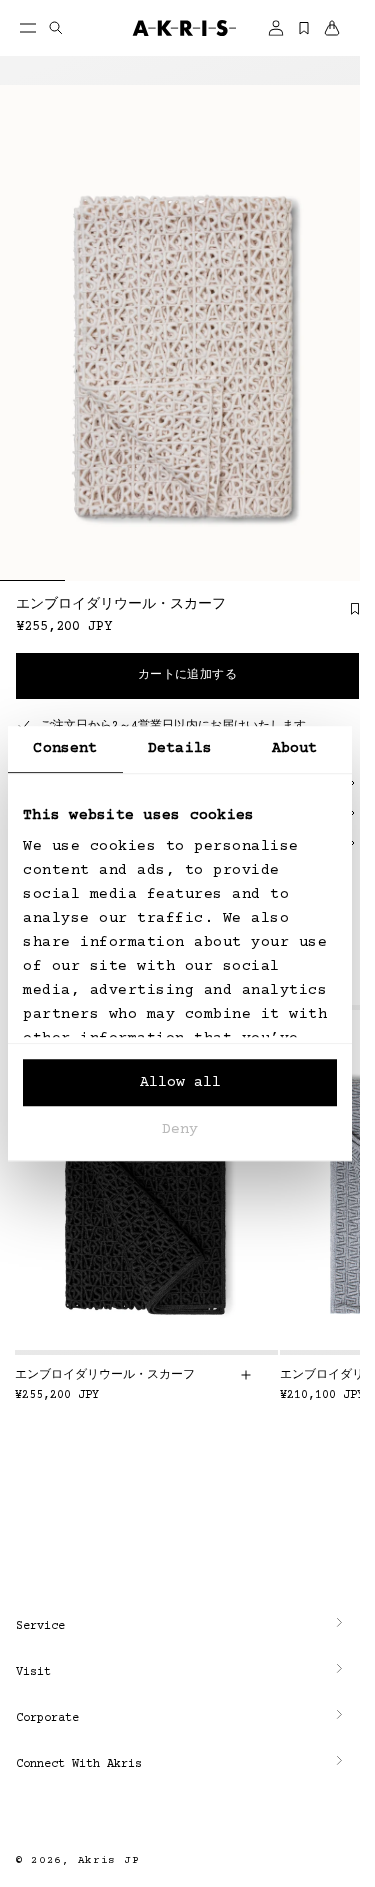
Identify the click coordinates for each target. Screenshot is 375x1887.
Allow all (180, 1082)
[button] (180, 1627)
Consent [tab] (65, 748)
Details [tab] (180, 748)
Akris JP (109, 1860)
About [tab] (295, 748)
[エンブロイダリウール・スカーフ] (146, 1180)
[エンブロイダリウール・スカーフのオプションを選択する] (246, 1375)
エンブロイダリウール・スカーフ (105, 1375)
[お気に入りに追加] (345, 616)
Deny (180, 1129)
